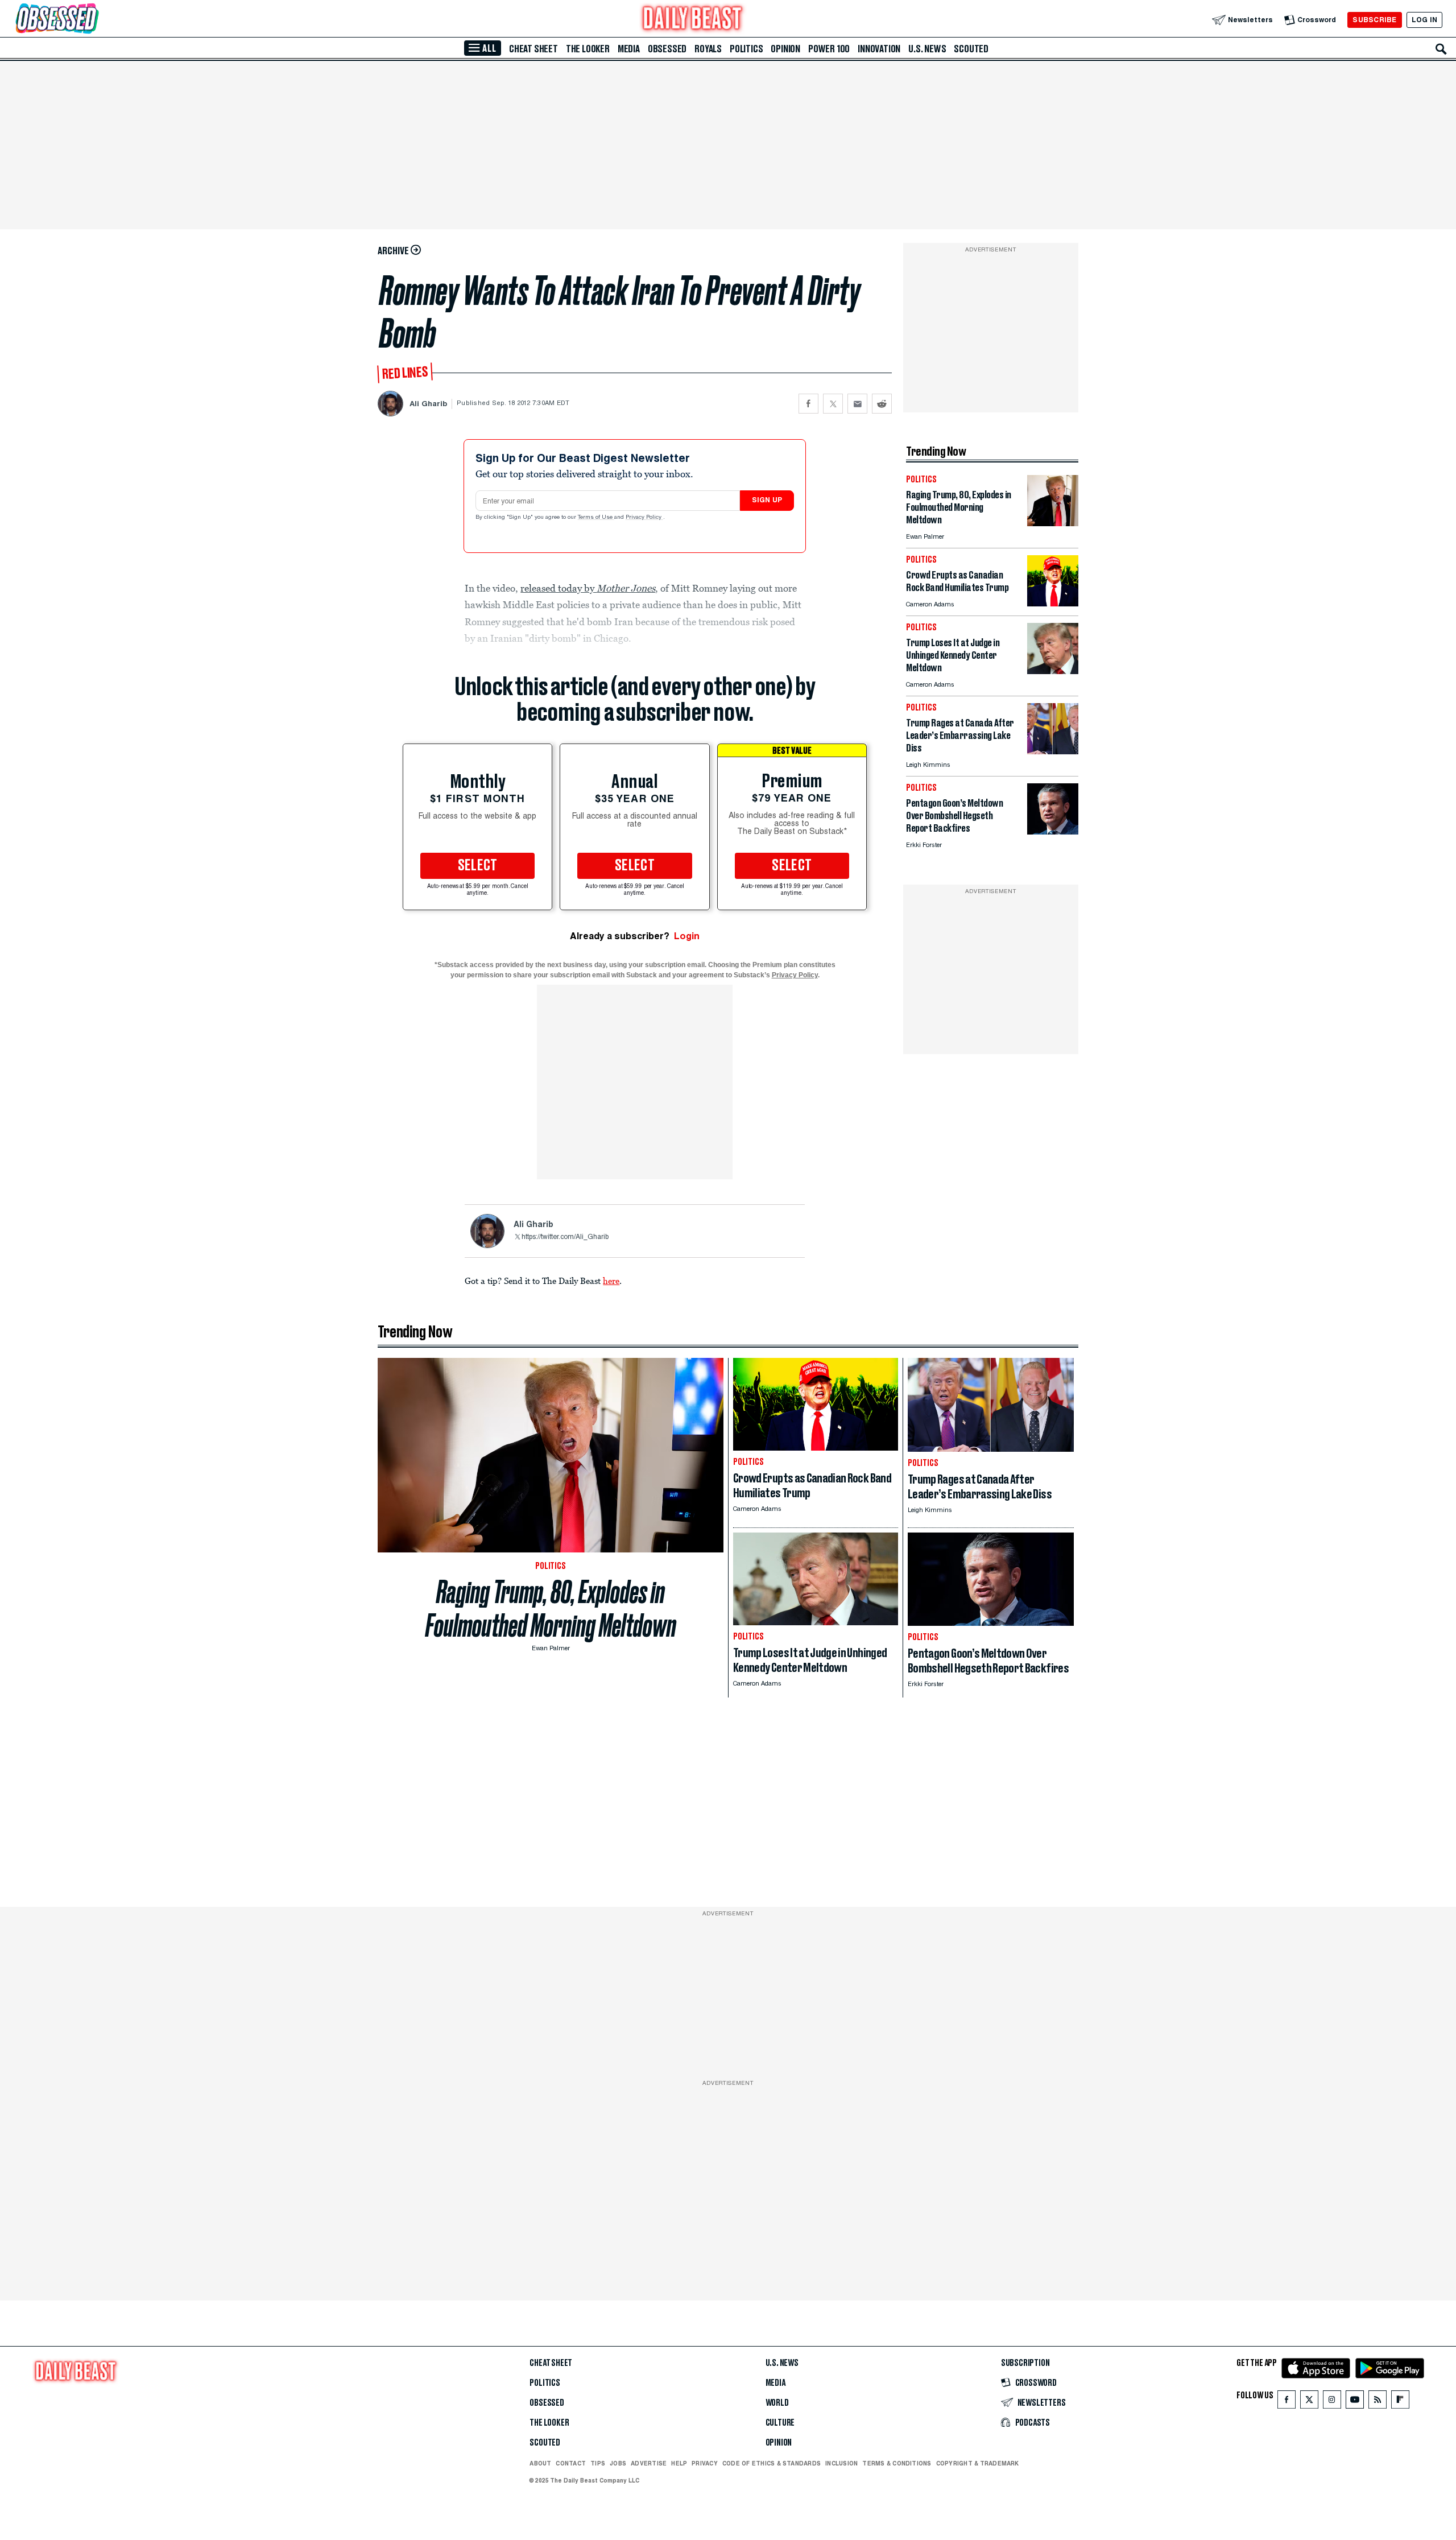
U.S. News (927, 49)
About (540, 2463)
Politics (746, 49)
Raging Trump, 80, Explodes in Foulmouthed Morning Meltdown (551, 1609)
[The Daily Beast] (693, 20)
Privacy (705, 2463)
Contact (571, 2463)
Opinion (785, 49)
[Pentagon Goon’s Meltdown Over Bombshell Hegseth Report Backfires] (1053, 831)
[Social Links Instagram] (1332, 2402)
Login (687, 936)
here (611, 1281)
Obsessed (667, 49)
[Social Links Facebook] (1287, 2402)
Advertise (649, 2463)
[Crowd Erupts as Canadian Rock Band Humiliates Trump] (1053, 603)
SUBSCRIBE (1374, 20)
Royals (708, 49)
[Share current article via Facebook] (808, 404)
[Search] (1441, 49)
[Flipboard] (1400, 2402)
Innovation (879, 49)
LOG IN (1424, 20)
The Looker (588, 49)
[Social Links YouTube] (1355, 2402)
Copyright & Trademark (978, 2463)
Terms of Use (596, 518)
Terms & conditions (897, 2463)
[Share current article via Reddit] (882, 404)
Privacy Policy (644, 518)
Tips (598, 2463)
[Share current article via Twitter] (833, 404)
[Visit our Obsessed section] (93, 20)
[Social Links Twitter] (1309, 2402)
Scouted (971, 49)
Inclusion (841, 2463)
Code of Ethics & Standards (772, 2463)
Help (679, 2463)
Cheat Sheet (533, 49)
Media (629, 49)
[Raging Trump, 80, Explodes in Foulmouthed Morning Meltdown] (1053, 523)
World (777, 2403)
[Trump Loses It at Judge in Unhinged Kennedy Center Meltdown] (1053, 671)
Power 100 (829, 49)
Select (478, 866)
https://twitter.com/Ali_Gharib (565, 1237)
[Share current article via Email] (857, 404)
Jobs (618, 2463)
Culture (780, 2423)
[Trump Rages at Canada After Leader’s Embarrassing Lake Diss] (1053, 751)
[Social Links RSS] (1378, 2402)
